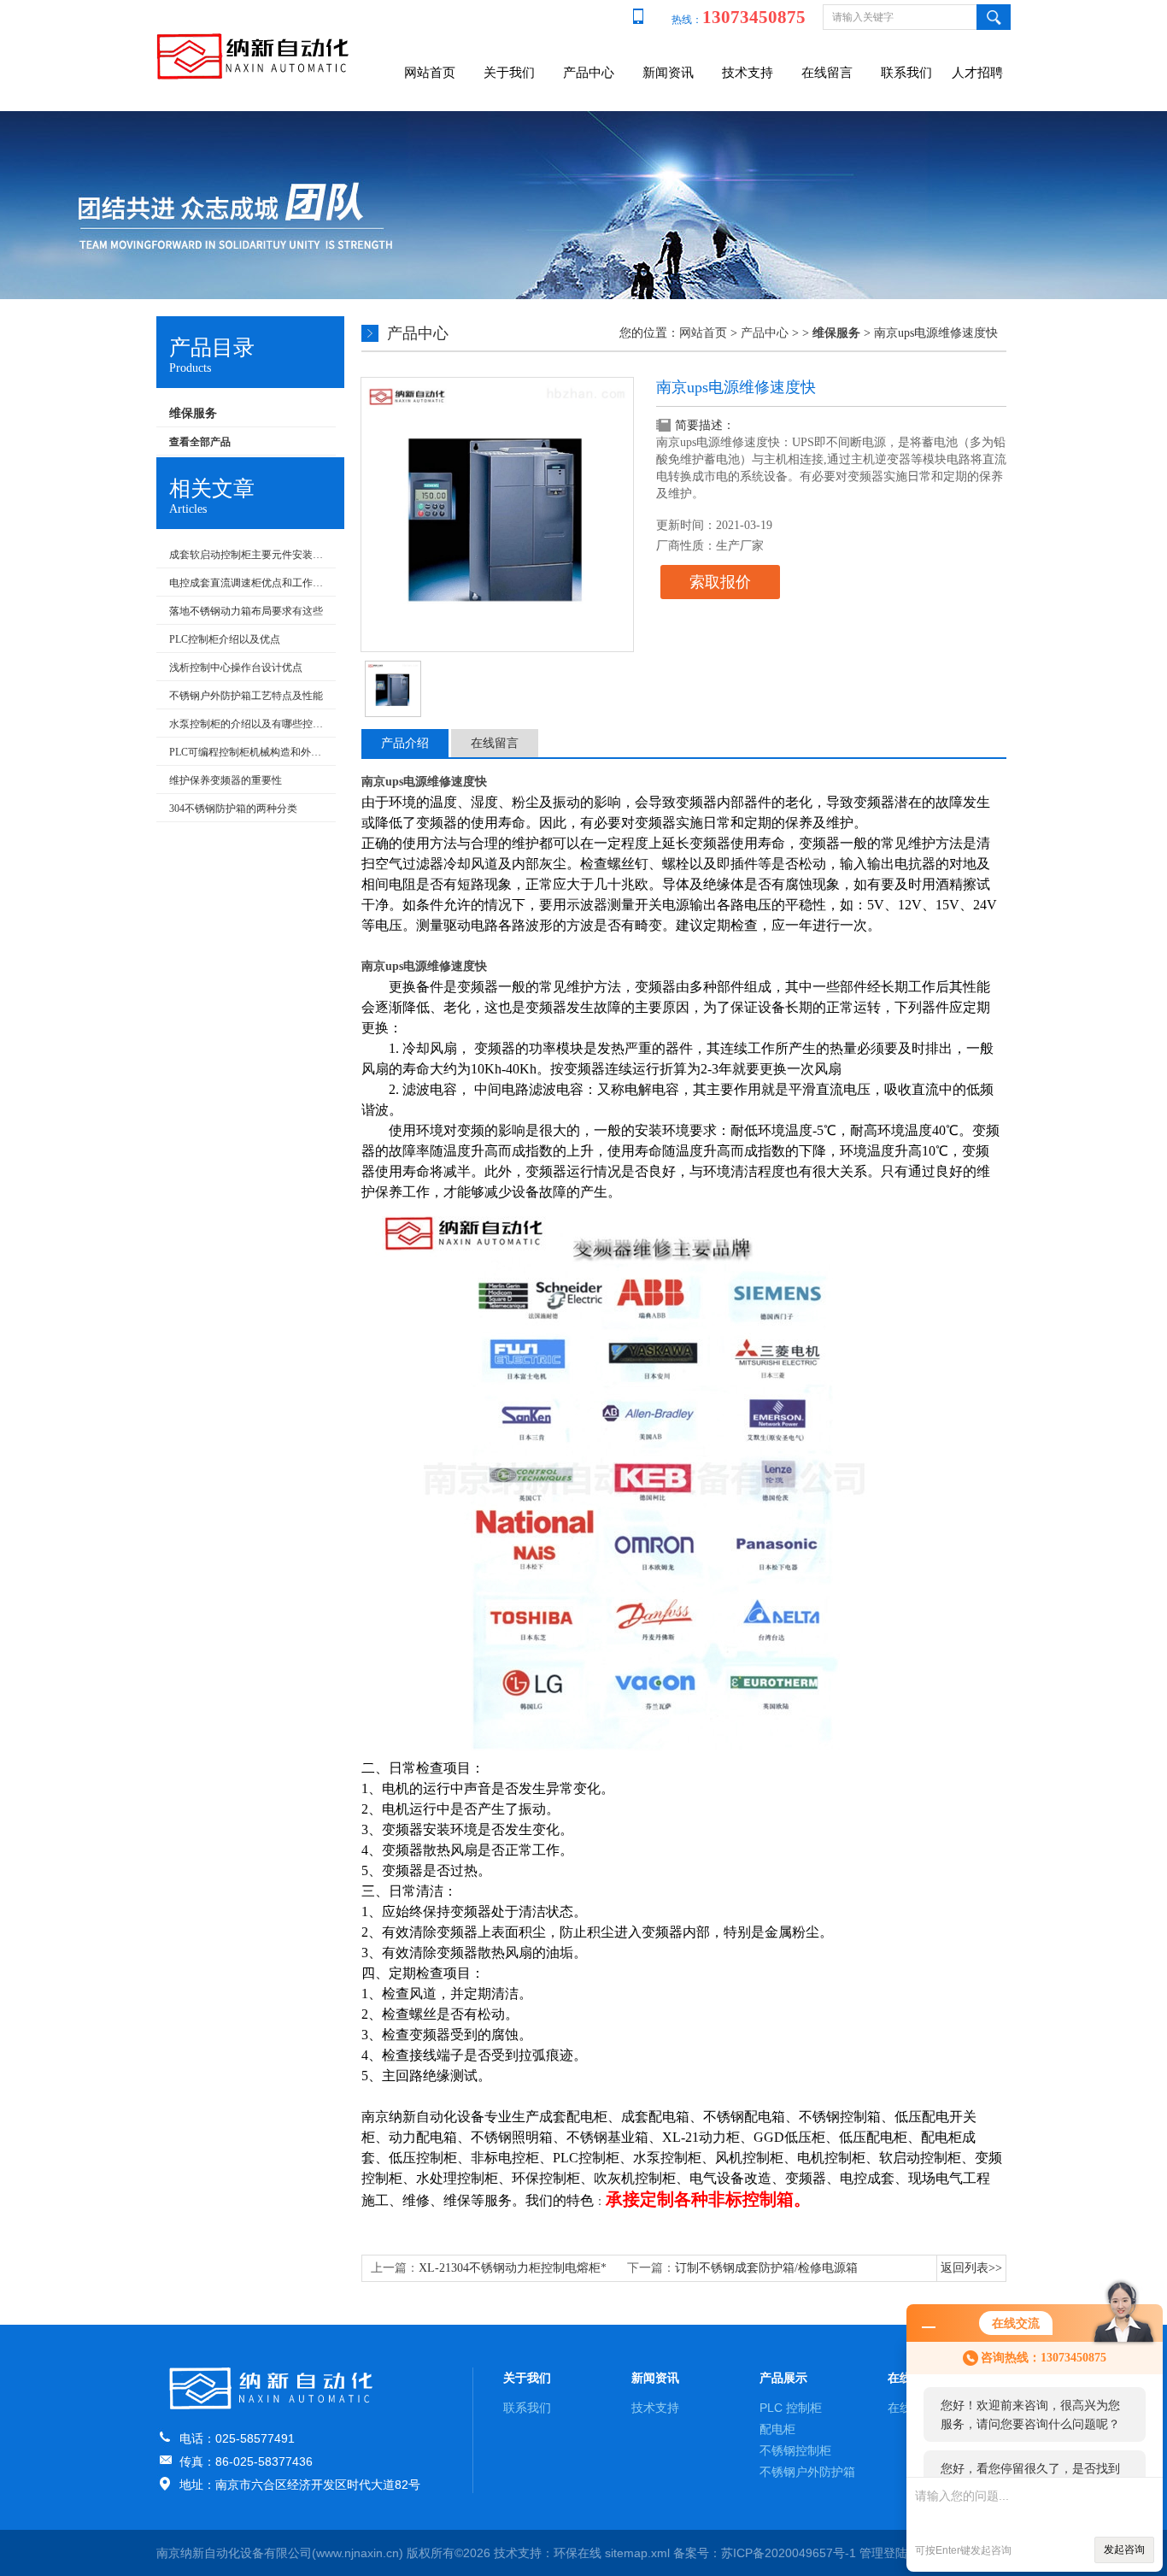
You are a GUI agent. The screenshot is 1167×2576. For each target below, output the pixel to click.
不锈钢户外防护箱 (807, 2472)
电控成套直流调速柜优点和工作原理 (248, 583)
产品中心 (589, 73)
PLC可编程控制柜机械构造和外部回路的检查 (248, 752)
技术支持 (748, 73)
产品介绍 (405, 743)
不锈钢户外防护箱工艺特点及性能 (246, 696)
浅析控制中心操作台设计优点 (236, 668)
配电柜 (777, 2429)
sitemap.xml (637, 2553)
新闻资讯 (668, 73)
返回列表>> (971, 2268)
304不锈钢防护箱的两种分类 (233, 809)
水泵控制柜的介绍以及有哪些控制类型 (248, 724)
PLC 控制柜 (791, 2408)
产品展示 (783, 2378)
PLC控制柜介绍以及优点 (225, 639)
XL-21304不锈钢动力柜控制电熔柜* (513, 2268)
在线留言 (827, 73)
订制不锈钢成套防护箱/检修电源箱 (766, 2268)
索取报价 (720, 582)
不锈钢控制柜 (795, 2450)
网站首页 (430, 73)
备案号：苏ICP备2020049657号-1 (765, 2553)
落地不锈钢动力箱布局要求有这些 (246, 611)
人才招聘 (977, 73)
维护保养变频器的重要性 (226, 780)
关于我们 (509, 73)
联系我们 (906, 73)
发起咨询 (1124, 2550)
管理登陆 (883, 2553)
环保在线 (578, 2553)
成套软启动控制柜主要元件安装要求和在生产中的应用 (248, 555)
